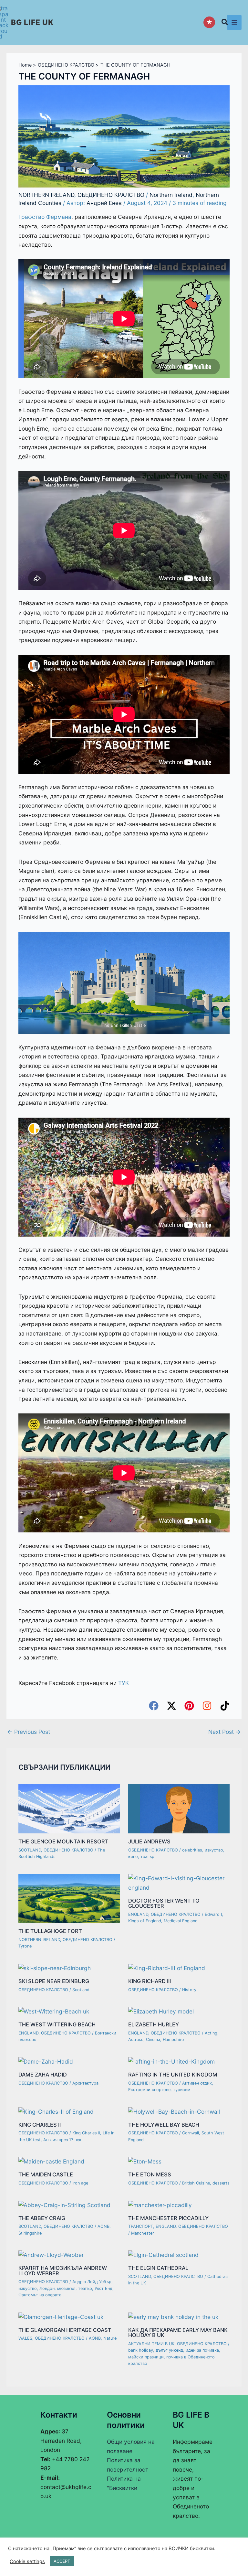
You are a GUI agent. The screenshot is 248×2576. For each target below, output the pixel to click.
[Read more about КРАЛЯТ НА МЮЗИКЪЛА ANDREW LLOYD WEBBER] (51, 2254)
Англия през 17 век (62, 2140)
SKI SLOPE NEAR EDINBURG (54, 1981)
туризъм (182, 2090)
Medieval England (181, 1921)
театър (147, 1857)
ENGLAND (138, 1914)
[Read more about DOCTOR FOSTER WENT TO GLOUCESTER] (179, 1882)
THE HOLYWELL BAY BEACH (164, 2125)
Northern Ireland (171, 195)
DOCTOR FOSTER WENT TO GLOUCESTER (164, 1903)
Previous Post (29, 1732)
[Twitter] (171, 1706)
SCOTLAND (30, 1850)
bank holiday (141, 2350)
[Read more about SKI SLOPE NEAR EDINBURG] (55, 1968)
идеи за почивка (202, 2350)
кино (133, 1857)
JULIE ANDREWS (149, 1841)
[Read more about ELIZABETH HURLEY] (161, 2011)
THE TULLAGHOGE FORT (50, 1931)
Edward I (213, 1914)
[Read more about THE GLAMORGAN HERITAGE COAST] (61, 2317)
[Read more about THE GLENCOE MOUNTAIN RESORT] (69, 1808)
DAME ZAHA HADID (43, 2075)
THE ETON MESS (150, 2174)
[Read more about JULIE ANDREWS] (179, 1808)
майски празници (146, 2357)
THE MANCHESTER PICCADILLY (168, 2218)
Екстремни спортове (149, 2090)
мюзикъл (66, 2288)
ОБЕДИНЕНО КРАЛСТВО (111, 195)
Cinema (153, 2039)
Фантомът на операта (40, 2295)
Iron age (80, 2183)
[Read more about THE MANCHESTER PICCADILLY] (160, 2205)
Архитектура (85, 2083)
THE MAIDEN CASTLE (46, 2174)
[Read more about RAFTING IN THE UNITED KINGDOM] (171, 2061)
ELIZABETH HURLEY (154, 2024)
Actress (136, 2039)
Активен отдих (197, 2083)
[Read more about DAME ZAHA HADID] (46, 2061)
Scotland (81, 1990)
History (189, 1990)
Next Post (225, 1732)
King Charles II (86, 2133)
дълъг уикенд (169, 2350)
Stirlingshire (30, 2233)
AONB (103, 2226)
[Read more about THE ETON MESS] (145, 2161)
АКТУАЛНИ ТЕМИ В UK (151, 2344)
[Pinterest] (189, 1706)
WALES (25, 2338)
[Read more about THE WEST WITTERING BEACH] (54, 2011)
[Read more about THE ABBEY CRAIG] (64, 2205)
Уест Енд (103, 2288)
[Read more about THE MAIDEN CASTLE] (51, 2161)
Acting (211, 2033)
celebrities (192, 1850)
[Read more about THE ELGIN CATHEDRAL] (163, 2254)
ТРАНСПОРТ (141, 2226)
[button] (225, 23)
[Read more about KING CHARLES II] (56, 2111)
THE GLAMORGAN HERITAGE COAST (65, 2330)
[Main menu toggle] (234, 22)
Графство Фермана (45, 217)
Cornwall (191, 2133)
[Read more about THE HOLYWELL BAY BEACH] (174, 2111)
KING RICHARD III (150, 1981)
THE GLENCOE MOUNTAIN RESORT (63, 1841)
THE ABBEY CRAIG (42, 2218)
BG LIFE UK (32, 22)
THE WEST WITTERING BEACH (57, 2024)
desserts (221, 2183)
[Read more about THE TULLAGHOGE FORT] (69, 1898)
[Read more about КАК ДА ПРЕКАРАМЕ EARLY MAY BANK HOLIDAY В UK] (173, 2317)
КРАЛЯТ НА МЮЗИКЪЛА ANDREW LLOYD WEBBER (63, 2270)
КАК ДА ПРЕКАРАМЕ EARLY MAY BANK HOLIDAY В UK (178, 2333)
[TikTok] (225, 1706)
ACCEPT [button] (62, 2561)
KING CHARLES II (40, 2125)
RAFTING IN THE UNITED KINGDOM (173, 2075)
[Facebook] (154, 1706)
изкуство (214, 1850)
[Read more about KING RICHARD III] (167, 1968)
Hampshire (173, 2039)
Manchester (143, 2233)
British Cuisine (196, 2183)
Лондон (47, 2288)
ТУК (124, 1683)
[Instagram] (207, 1706)
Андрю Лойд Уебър (92, 2282)
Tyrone (25, 1946)
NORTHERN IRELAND (46, 195)
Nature (110, 2338)
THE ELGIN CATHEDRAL (158, 2268)
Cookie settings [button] (27, 2561)
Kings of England (145, 1921)
